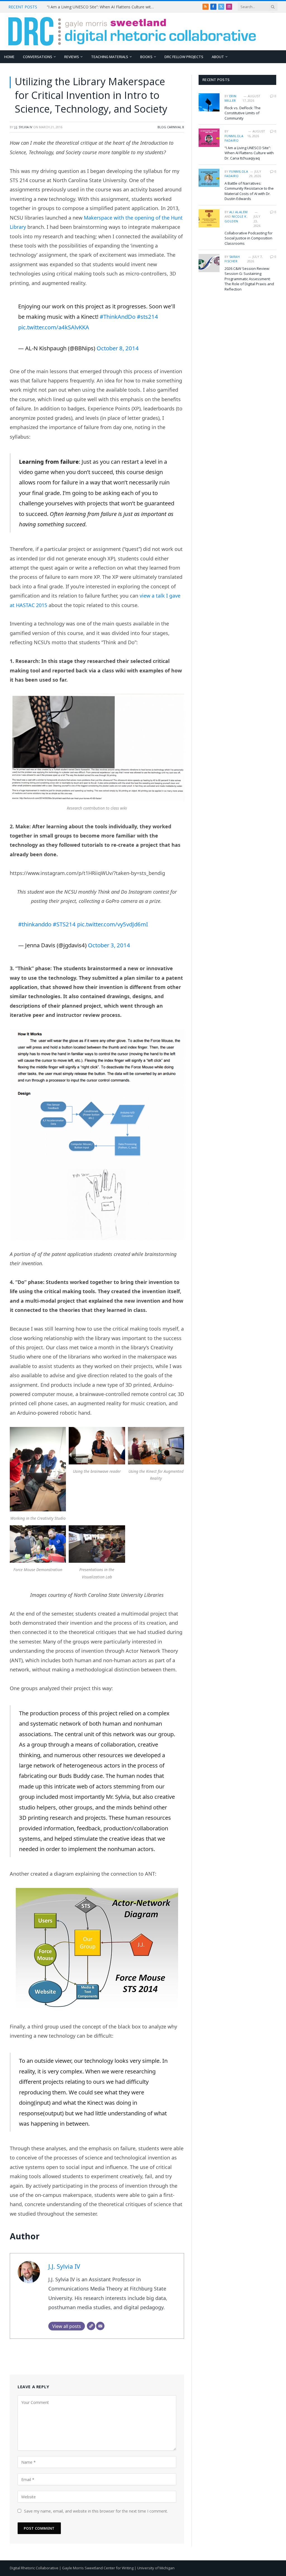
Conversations (38, 57)
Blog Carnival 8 (171, 127)
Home (9, 57)
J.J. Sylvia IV (23, 127)
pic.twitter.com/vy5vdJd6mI (113, 924)
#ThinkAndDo (118, 317)
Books (146, 57)
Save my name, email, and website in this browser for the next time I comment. (96, 2511)
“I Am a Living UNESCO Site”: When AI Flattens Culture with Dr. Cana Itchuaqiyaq (103, 7)
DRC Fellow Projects (184, 57)
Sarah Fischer (232, 259)
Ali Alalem (238, 212)
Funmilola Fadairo (234, 138)
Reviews (72, 57)
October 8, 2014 (118, 348)
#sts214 (147, 317)
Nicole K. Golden (236, 219)
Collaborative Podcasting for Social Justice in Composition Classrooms (249, 238)
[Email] (100, 2326)
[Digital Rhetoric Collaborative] (132, 31)
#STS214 (64, 924)
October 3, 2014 (109, 945)
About (218, 57)
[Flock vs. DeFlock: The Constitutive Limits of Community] (209, 102)
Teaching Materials (110, 57)
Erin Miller (231, 98)
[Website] (91, 2326)
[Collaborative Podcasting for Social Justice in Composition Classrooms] (209, 218)
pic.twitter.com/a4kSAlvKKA (54, 327)
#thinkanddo (35, 924)
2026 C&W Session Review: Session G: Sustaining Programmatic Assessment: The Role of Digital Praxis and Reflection (249, 279)
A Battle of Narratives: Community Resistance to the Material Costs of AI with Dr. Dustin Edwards (249, 191)
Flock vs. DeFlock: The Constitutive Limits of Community (243, 113)
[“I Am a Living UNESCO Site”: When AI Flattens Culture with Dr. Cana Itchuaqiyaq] (209, 138)
